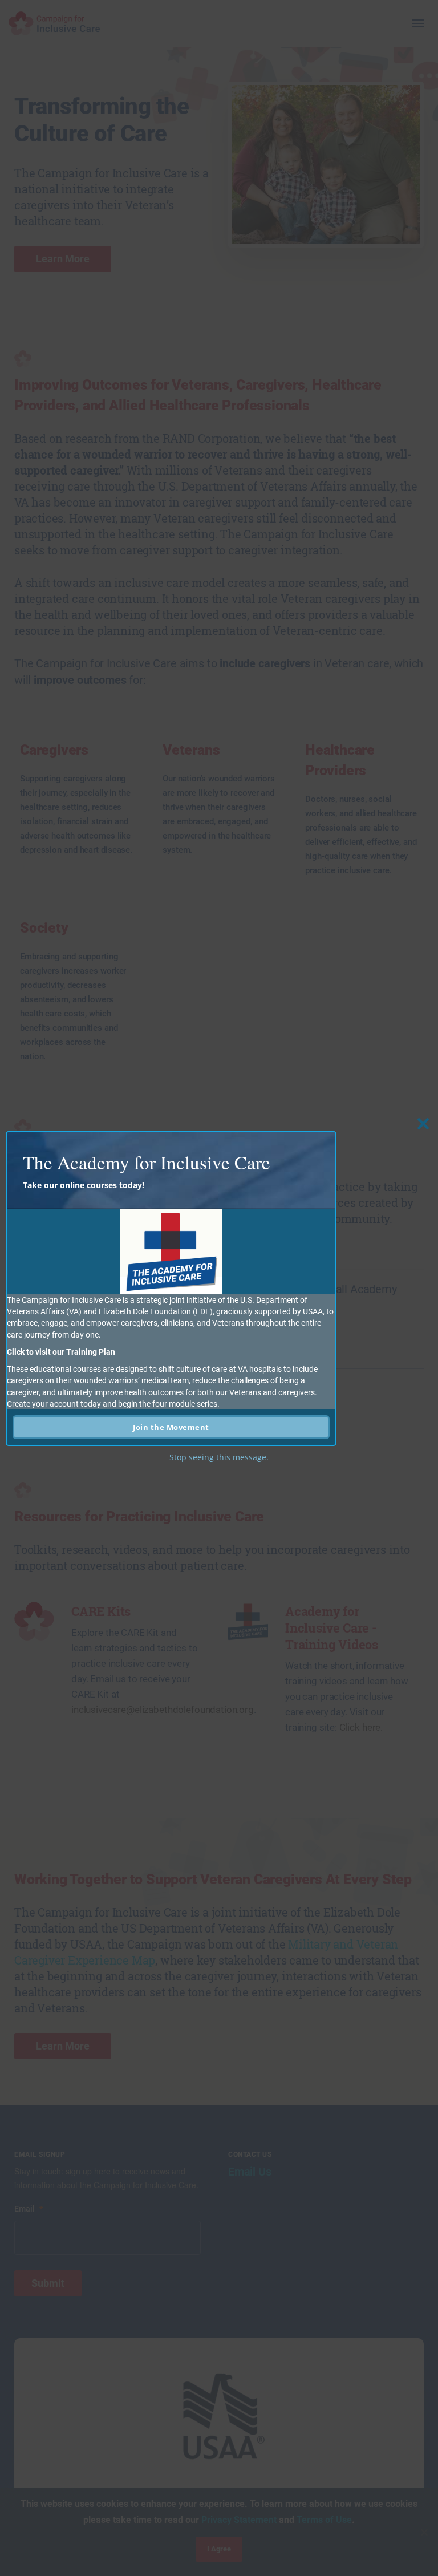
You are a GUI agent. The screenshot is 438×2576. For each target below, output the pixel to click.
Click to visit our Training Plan (61, 1352)
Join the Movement (171, 1427)
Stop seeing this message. (219, 1457)
